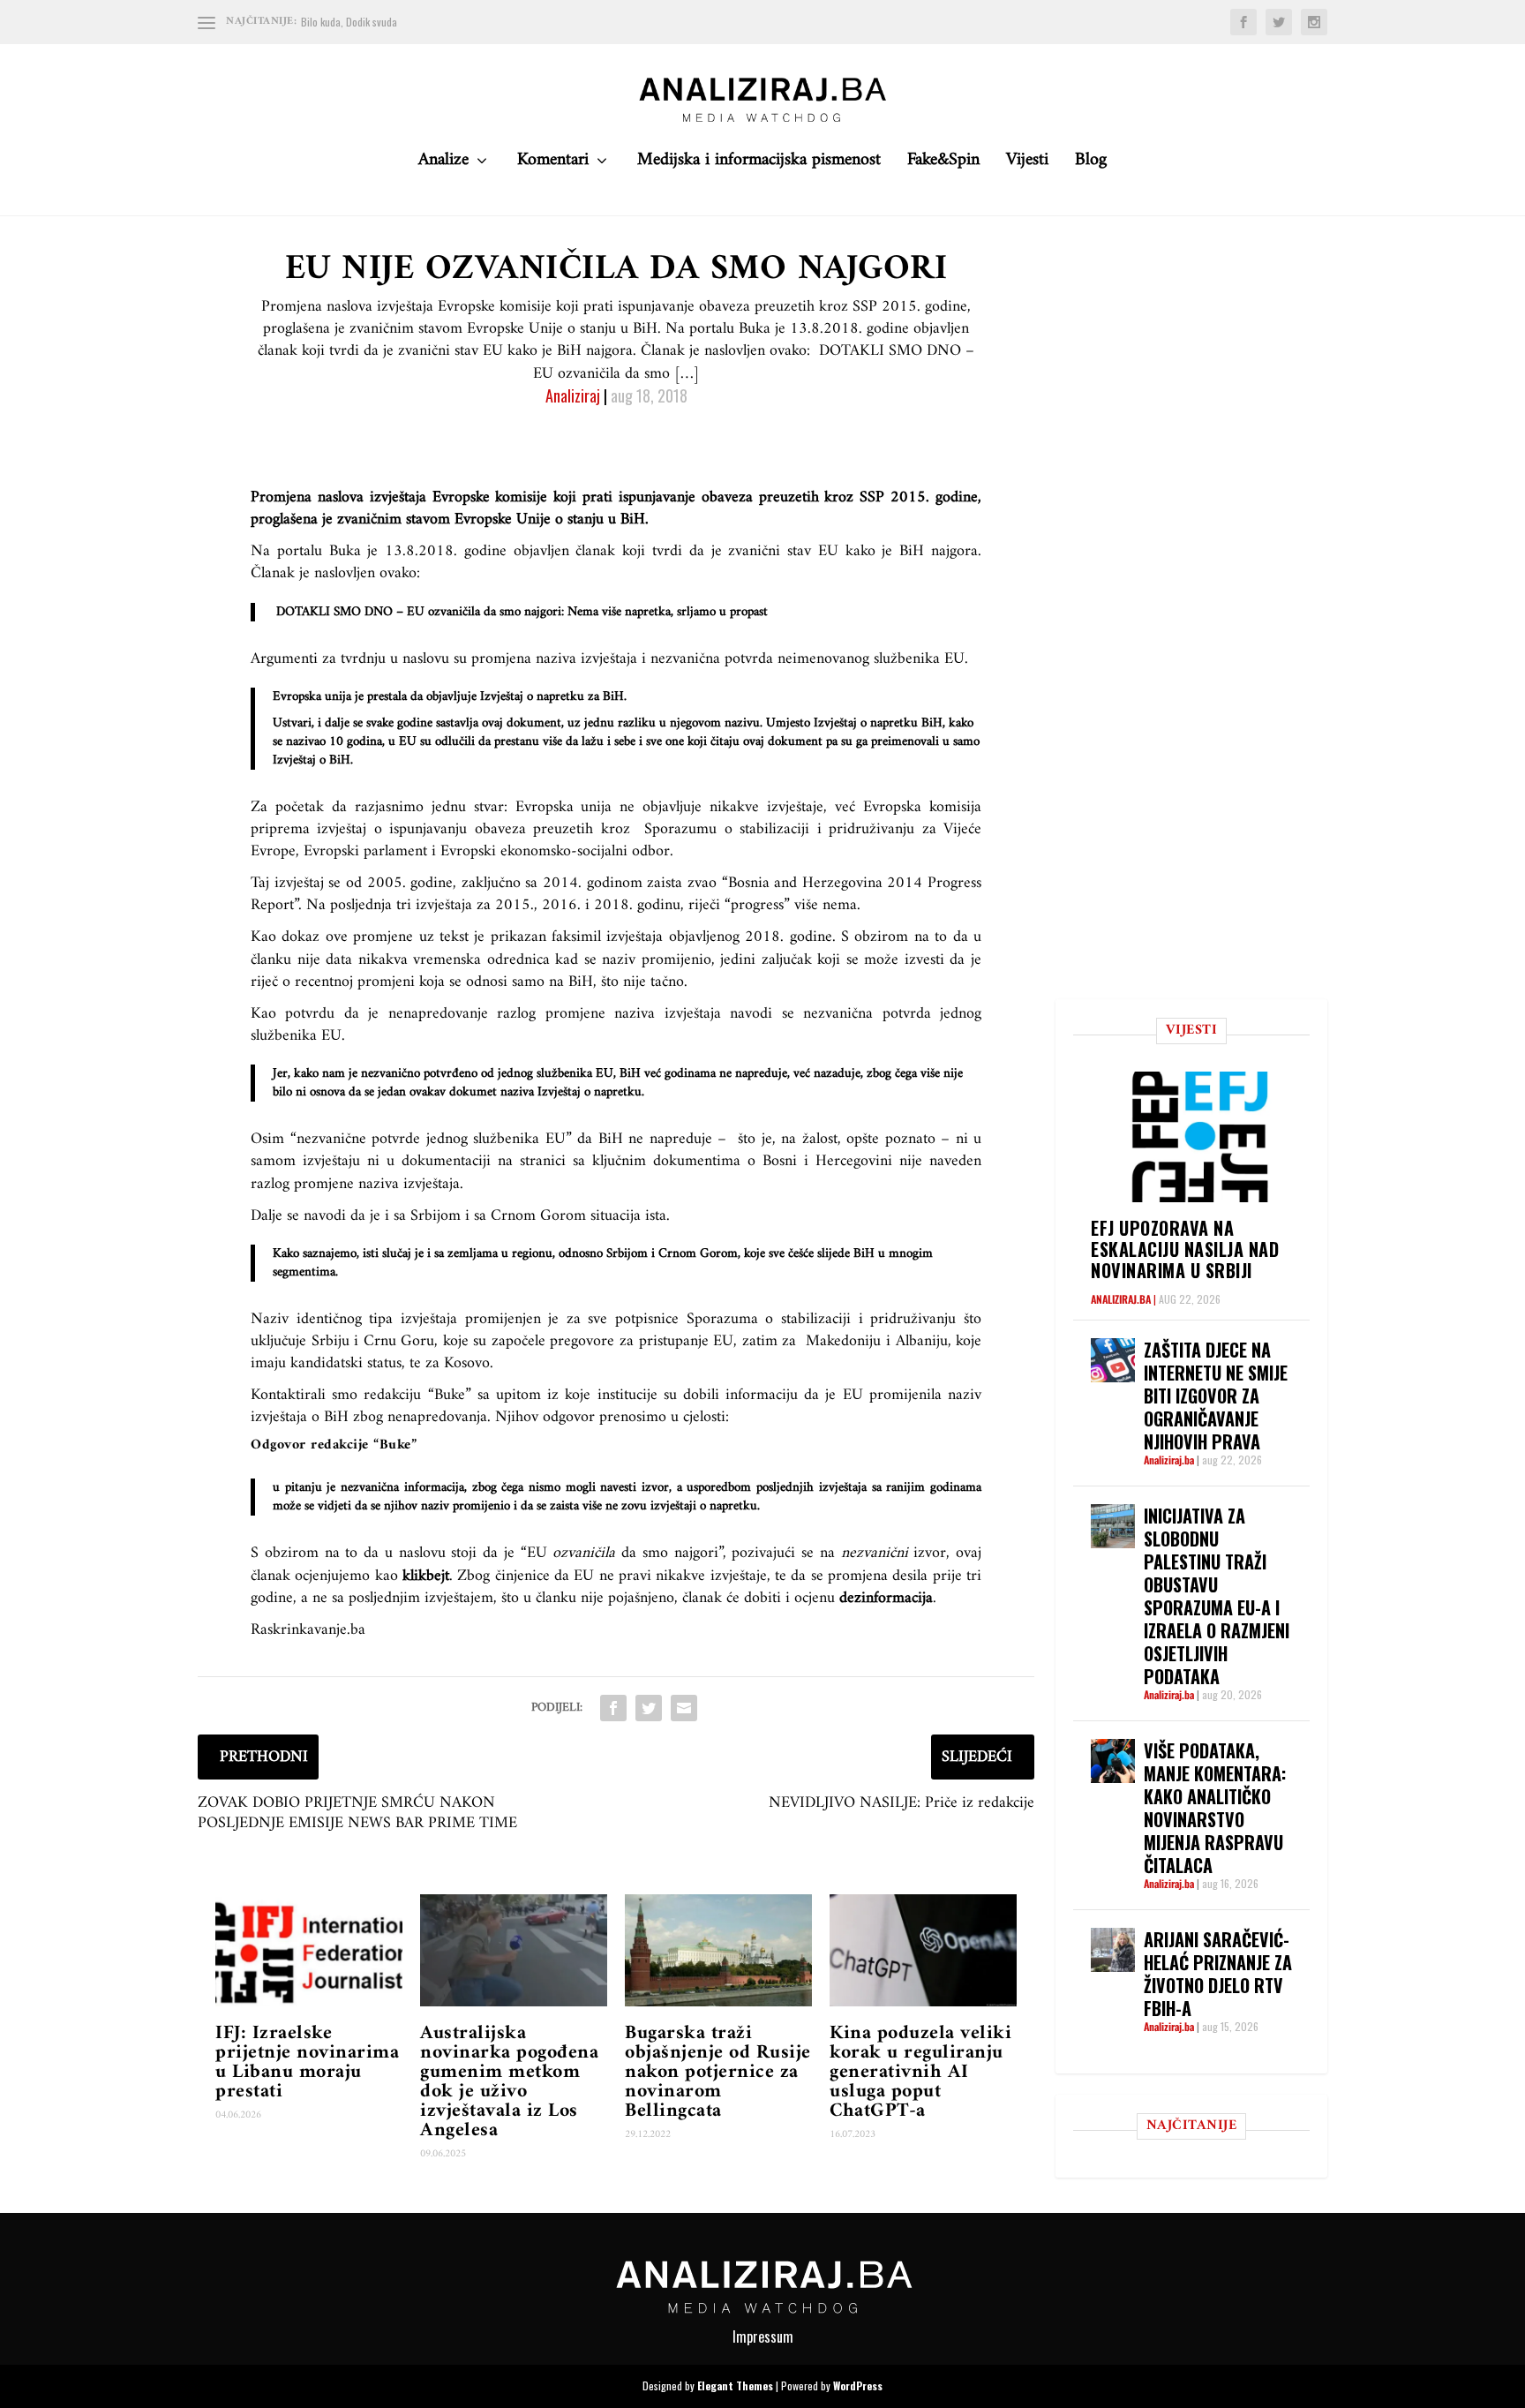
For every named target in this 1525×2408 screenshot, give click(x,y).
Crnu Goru (399, 1341)
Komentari (553, 165)
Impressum (763, 2337)
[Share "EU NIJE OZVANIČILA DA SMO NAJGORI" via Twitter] (649, 1708)
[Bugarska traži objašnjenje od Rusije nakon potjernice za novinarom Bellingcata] (718, 1950)
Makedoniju (843, 1341)
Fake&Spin (943, 165)
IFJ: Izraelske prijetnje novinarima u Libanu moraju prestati (307, 2062)
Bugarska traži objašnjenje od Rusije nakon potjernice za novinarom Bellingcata (718, 2072)
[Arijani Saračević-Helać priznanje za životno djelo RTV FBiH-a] (1113, 1950)
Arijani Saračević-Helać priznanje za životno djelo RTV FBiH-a (1218, 1974)
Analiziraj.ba (1121, 1299)
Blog (1091, 165)
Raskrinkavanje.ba (308, 1630)
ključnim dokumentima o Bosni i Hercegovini (742, 1161)
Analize (443, 165)
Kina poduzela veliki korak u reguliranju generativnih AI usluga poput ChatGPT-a (920, 2072)
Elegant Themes (735, 2385)
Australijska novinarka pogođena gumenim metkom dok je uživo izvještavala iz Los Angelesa (509, 2082)
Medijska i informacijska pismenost (759, 165)
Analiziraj (573, 395)
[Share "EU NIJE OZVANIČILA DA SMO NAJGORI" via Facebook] (613, 1708)
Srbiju (331, 1341)
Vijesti (1027, 165)
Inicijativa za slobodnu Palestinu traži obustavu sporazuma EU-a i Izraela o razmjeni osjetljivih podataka (1217, 1596)
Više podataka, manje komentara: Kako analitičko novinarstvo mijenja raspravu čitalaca (1215, 1808)
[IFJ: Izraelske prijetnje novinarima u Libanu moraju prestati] (309, 1950)
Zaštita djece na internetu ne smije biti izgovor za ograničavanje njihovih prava (1216, 1396)
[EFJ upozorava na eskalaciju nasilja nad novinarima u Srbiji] (1200, 1136)
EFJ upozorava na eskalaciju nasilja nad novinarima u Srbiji (1185, 1249)
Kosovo (467, 1363)
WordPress (858, 2385)
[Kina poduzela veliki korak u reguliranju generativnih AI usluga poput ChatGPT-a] (923, 1950)
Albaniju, (924, 1341)
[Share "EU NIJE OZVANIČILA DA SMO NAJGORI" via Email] (684, 1708)
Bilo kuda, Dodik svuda (349, 22)
